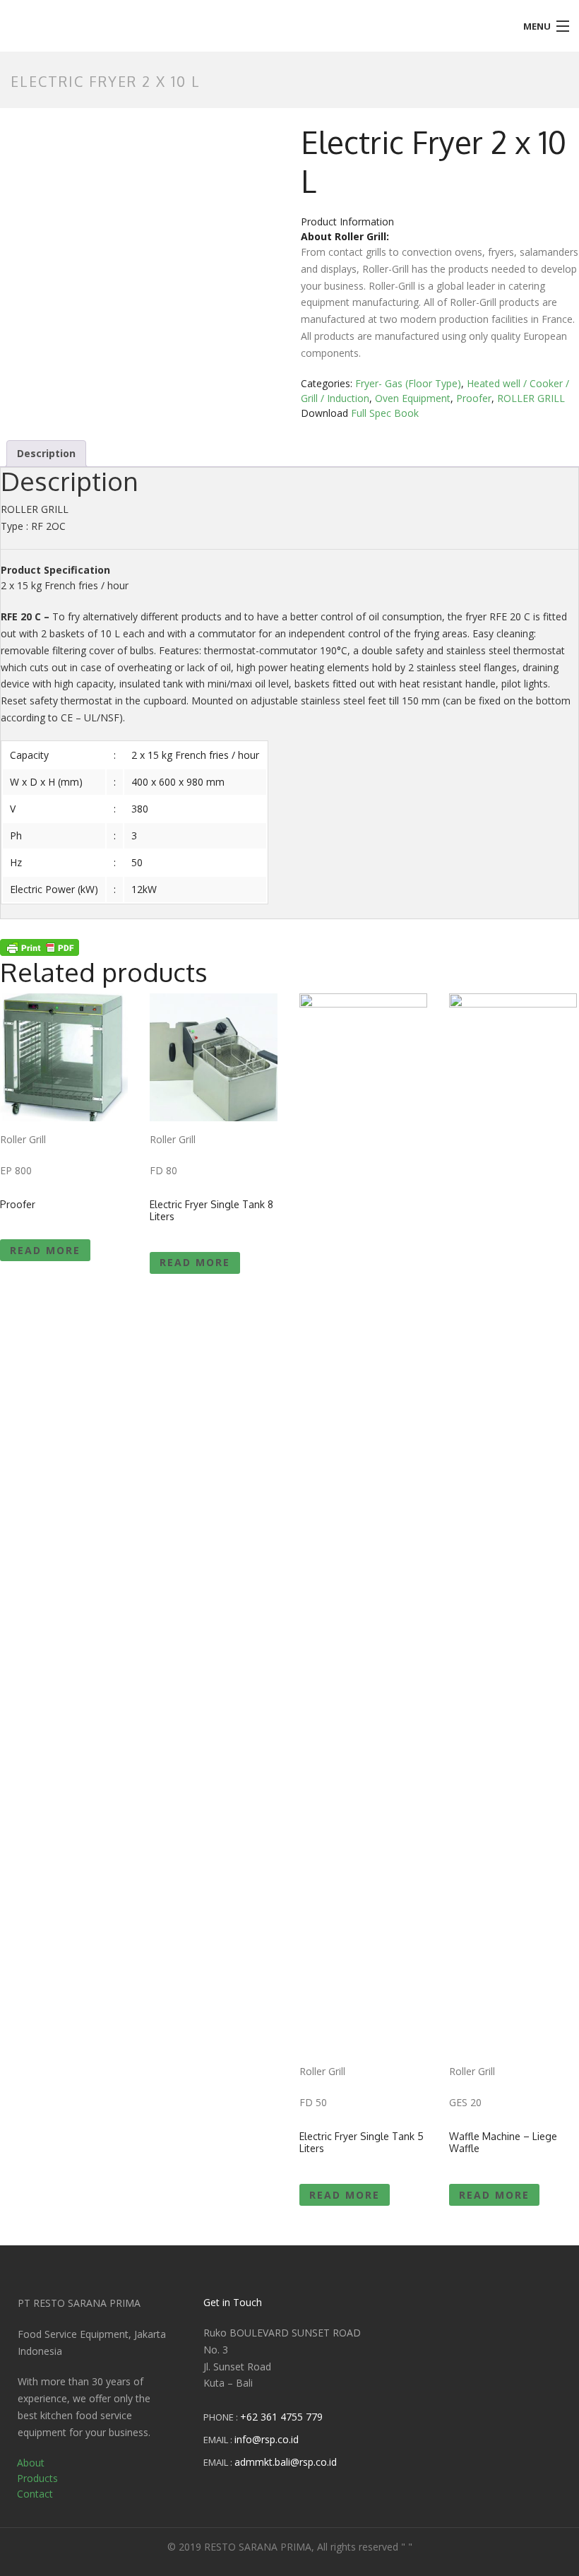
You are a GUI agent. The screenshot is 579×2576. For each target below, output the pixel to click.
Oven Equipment (413, 398)
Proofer (474, 398)
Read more (45, 1250)
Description (46, 453)
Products (37, 2478)
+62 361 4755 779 (281, 2417)
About (31, 2463)
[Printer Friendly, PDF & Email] (40, 946)
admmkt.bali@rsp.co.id (286, 2462)
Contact (35, 2494)
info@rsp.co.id (267, 2439)
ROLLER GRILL (531, 398)
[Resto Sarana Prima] (217, 16)
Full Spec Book (385, 413)
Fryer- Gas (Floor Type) (408, 383)
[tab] (46, 454)
